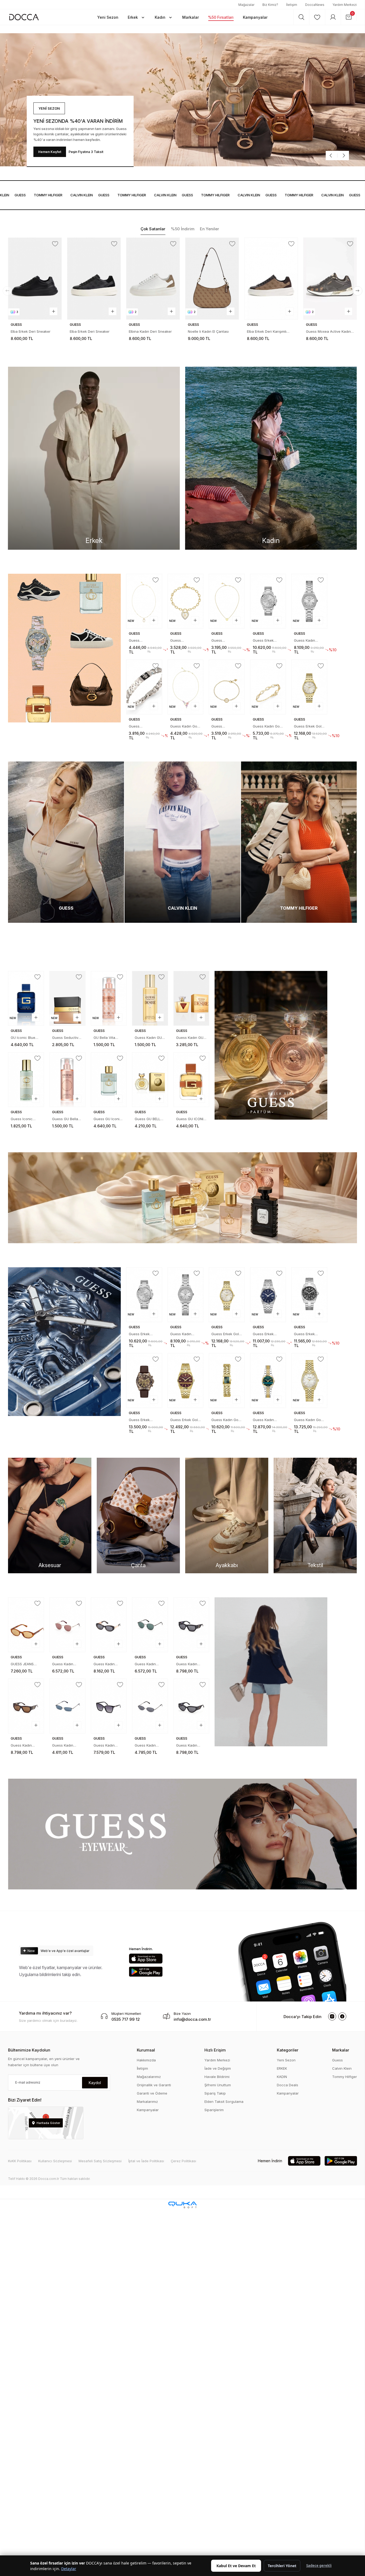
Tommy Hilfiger (345, 2077)
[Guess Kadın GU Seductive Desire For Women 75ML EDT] (191, 998)
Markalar (341, 2050)
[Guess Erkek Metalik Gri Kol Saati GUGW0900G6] (268, 601)
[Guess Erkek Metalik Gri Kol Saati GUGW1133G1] (309, 1295)
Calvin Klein (342, 2068)
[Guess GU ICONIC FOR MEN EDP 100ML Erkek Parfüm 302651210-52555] (191, 1080)
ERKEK (282, 2068)
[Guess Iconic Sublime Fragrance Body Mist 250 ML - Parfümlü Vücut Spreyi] (26, 1080)
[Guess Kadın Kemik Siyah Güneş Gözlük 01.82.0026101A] (109, 1625)
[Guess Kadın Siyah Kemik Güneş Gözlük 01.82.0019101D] (109, 1706)
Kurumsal (146, 2050)
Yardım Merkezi (345, 5)
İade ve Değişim (218, 2068)
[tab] (153, 229)
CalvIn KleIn (56, 195)
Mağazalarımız (149, 2077)
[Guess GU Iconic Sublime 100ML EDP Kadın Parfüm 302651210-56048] (109, 1080)
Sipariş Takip (215, 2093)
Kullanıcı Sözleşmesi (55, 2161)
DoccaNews (315, 5)
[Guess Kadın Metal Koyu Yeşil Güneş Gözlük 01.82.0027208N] (150, 1625)
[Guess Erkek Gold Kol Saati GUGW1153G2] (309, 687)
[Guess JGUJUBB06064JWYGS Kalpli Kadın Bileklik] (186, 601)
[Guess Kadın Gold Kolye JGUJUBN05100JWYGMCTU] (186, 687)
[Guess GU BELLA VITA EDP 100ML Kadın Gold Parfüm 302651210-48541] (150, 1080)
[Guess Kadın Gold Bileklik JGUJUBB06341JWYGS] (268, 687)
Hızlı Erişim (215, 2050)
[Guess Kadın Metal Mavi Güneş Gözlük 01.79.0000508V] (67, 1706)
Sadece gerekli (319, 2566)
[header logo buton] (24, 17)
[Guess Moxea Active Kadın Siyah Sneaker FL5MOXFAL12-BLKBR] (212, 279)
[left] (7, 291)
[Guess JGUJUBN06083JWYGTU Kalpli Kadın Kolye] (227, 601)
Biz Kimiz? (270, 5)
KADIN (282, 2077)
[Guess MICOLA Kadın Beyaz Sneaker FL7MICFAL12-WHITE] (271, 279)
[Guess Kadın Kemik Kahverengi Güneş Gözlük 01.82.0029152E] (26, 1706)
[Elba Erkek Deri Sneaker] (330, 279)
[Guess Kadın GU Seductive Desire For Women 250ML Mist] (150, 998)
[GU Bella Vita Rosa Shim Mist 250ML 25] (109, 998)
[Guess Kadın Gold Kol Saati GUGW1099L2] (309, 1381)
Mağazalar (246, 5)
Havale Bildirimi (217, 2077)
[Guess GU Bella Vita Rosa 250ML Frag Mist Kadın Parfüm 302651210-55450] (67, 1080)
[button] (108, 17)
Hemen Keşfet (50, 152)
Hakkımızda (146, 2060)
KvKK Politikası (20, 2161)
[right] (358, 291)
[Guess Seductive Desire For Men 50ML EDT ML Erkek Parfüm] (67, 998)
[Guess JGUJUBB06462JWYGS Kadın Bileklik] (227, 687)
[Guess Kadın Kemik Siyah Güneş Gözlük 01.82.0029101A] (191, 1625)
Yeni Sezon (286, 2060)
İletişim (292, 5)
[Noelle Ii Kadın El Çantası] (94, 279)
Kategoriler (288, 2050)
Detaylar (69, 2569)
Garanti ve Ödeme (152, 2093)
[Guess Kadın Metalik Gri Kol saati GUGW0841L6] (309, 601)
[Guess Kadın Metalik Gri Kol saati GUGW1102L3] (268, 1381)
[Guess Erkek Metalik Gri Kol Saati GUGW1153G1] (268, 1295)
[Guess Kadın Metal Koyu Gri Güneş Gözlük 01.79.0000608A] (150, 1706)
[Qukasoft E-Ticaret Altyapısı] (183, 2205)
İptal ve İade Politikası (146, 2161)
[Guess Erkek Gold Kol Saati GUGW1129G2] (186, 1381)
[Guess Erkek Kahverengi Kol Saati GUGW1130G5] (144, 1381)
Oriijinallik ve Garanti (154, 2085)
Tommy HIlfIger (23, 195)
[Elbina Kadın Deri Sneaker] (35, 279)
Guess (79, 195)
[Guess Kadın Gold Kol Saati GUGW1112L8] (227, 1381)
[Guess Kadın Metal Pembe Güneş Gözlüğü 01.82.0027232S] (67, 1625)
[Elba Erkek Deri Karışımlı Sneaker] (153, 279)
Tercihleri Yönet (282, 2566)
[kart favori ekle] (55, 244)
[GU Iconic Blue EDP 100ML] (26, 998)
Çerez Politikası (183, 2161)
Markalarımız (147, 2102)
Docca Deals (288, 2085)
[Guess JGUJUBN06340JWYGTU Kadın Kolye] (144, 601)
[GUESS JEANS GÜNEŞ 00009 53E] (26, 1625)
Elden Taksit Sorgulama (224, 2102)
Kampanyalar (148, 2110)
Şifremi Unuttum (218, 2085)
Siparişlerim (214, 2110)
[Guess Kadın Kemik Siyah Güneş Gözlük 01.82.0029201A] (191, 1706)
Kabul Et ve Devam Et (236, 2566)
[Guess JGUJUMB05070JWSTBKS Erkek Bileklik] (144, 687)
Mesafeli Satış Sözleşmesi (100, 2161)
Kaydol (95, 2083)
